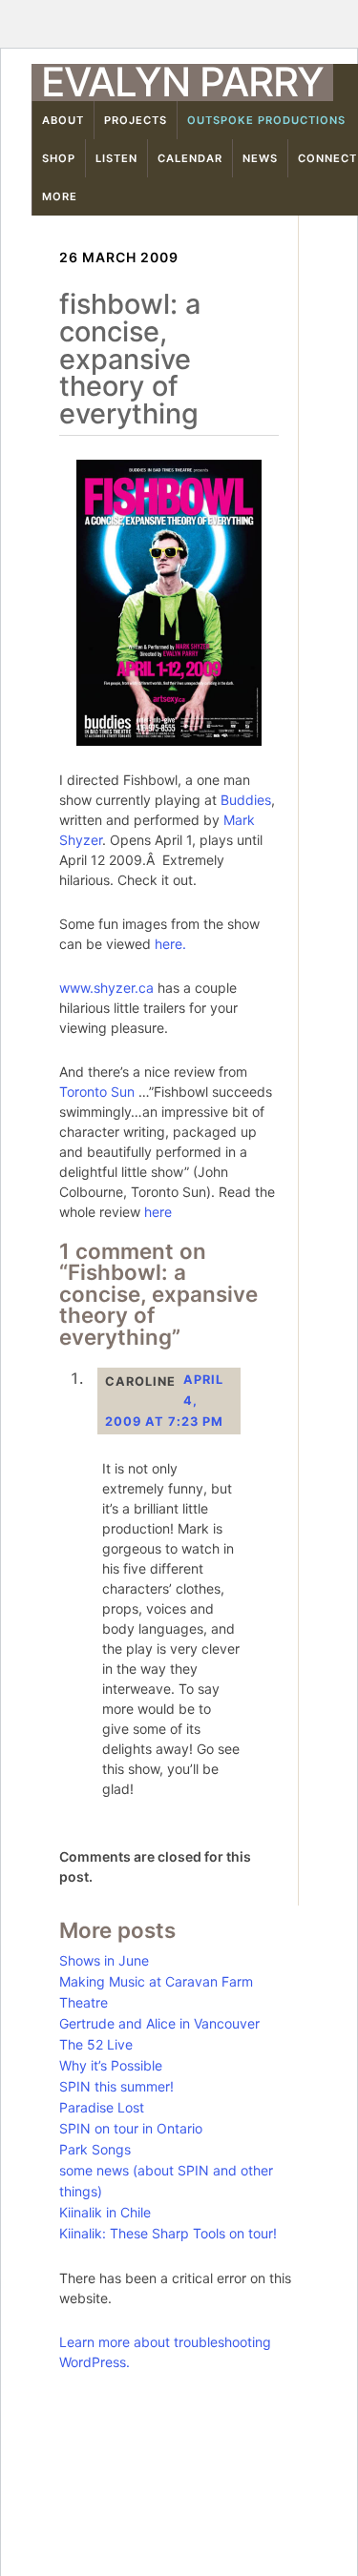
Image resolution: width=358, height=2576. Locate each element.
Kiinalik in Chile (105, 2212)
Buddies (246, 800)
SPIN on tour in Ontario (131, 2128)
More (60, 196)
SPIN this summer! (116, 2086)
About (63, 120)
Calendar (190, 158)
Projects (136, 120)
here (158, 1212)
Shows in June (104, 1960)
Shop (59, 158)
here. (170, 944)
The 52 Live (96, 2044)
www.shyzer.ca (106, 988)
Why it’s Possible (111, 2065)
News (260, 158)
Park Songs (95, 2149)
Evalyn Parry (182, 82)
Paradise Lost (102, 2107)
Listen (116, 158)
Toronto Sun (97, 1092)
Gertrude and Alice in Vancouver (159, 2023)
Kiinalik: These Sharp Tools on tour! (168, 2233)
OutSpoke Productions (266, 120)
